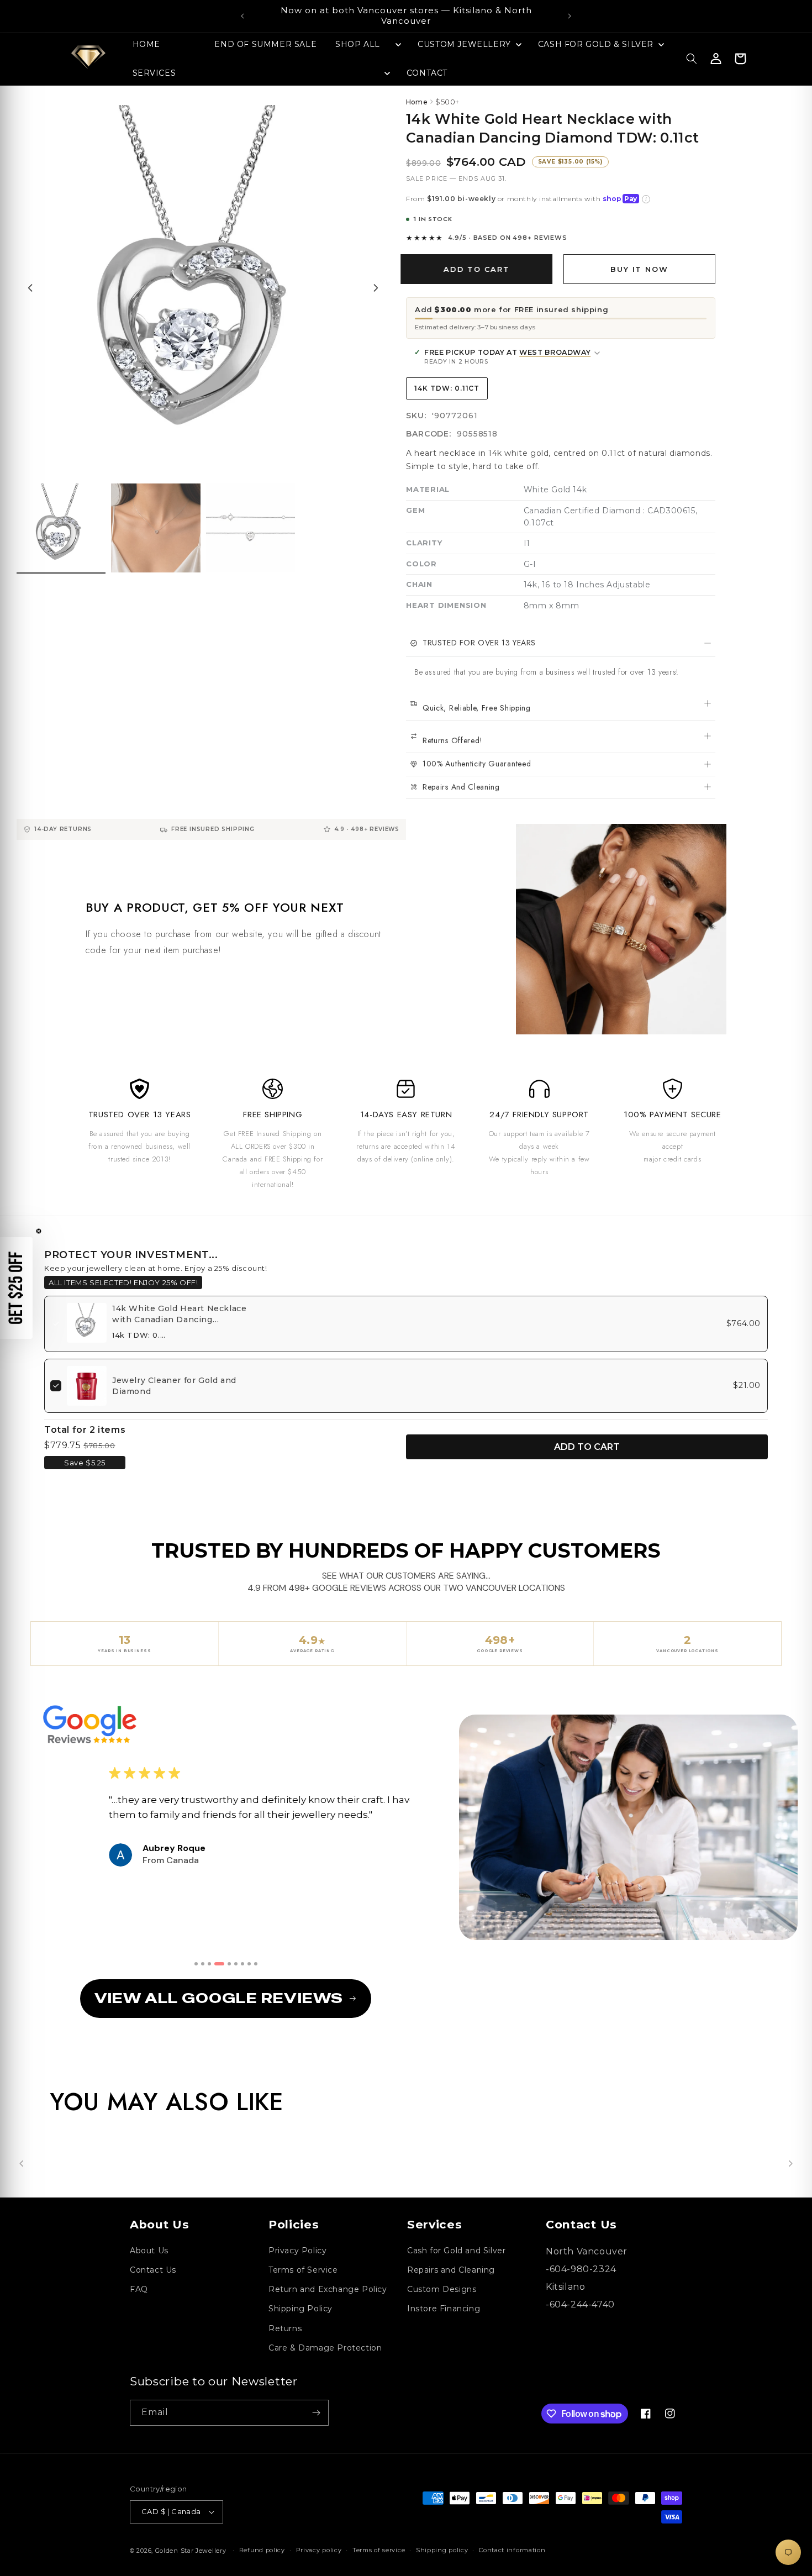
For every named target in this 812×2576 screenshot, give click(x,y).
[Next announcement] (570, 16)
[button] (367, 44)
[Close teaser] (39, 1231)
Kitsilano (565, 2287)
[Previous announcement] (242, 16)
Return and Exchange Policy (328, 2289)
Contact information (512, 2550)
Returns (285, 2328)
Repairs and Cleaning (451, 2270)
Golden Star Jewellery (191, 2551)
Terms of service (379, 2550)
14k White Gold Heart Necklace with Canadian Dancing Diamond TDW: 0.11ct (179, 1319)
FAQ (139, 2289)
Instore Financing (444, 2309)
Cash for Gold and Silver (456, 2251)
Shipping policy (442, 2550)
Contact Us (153, 2270)
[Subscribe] (316, 2413)
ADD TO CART (587, 1447)
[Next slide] (376, 288)
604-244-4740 (582, 2304)
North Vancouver (587, 2251)
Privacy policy (319, 2550)
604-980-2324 (583, 2269)
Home (417, 102)
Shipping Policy (300, 2309)
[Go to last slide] (30, 288)
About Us (149, 2251)
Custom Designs (442, 2289)
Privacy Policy (297, 2251)
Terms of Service (303, 2270)
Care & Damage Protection (325, 2348)
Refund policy (262, 2550)
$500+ (447, 102)
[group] (61, 529)
